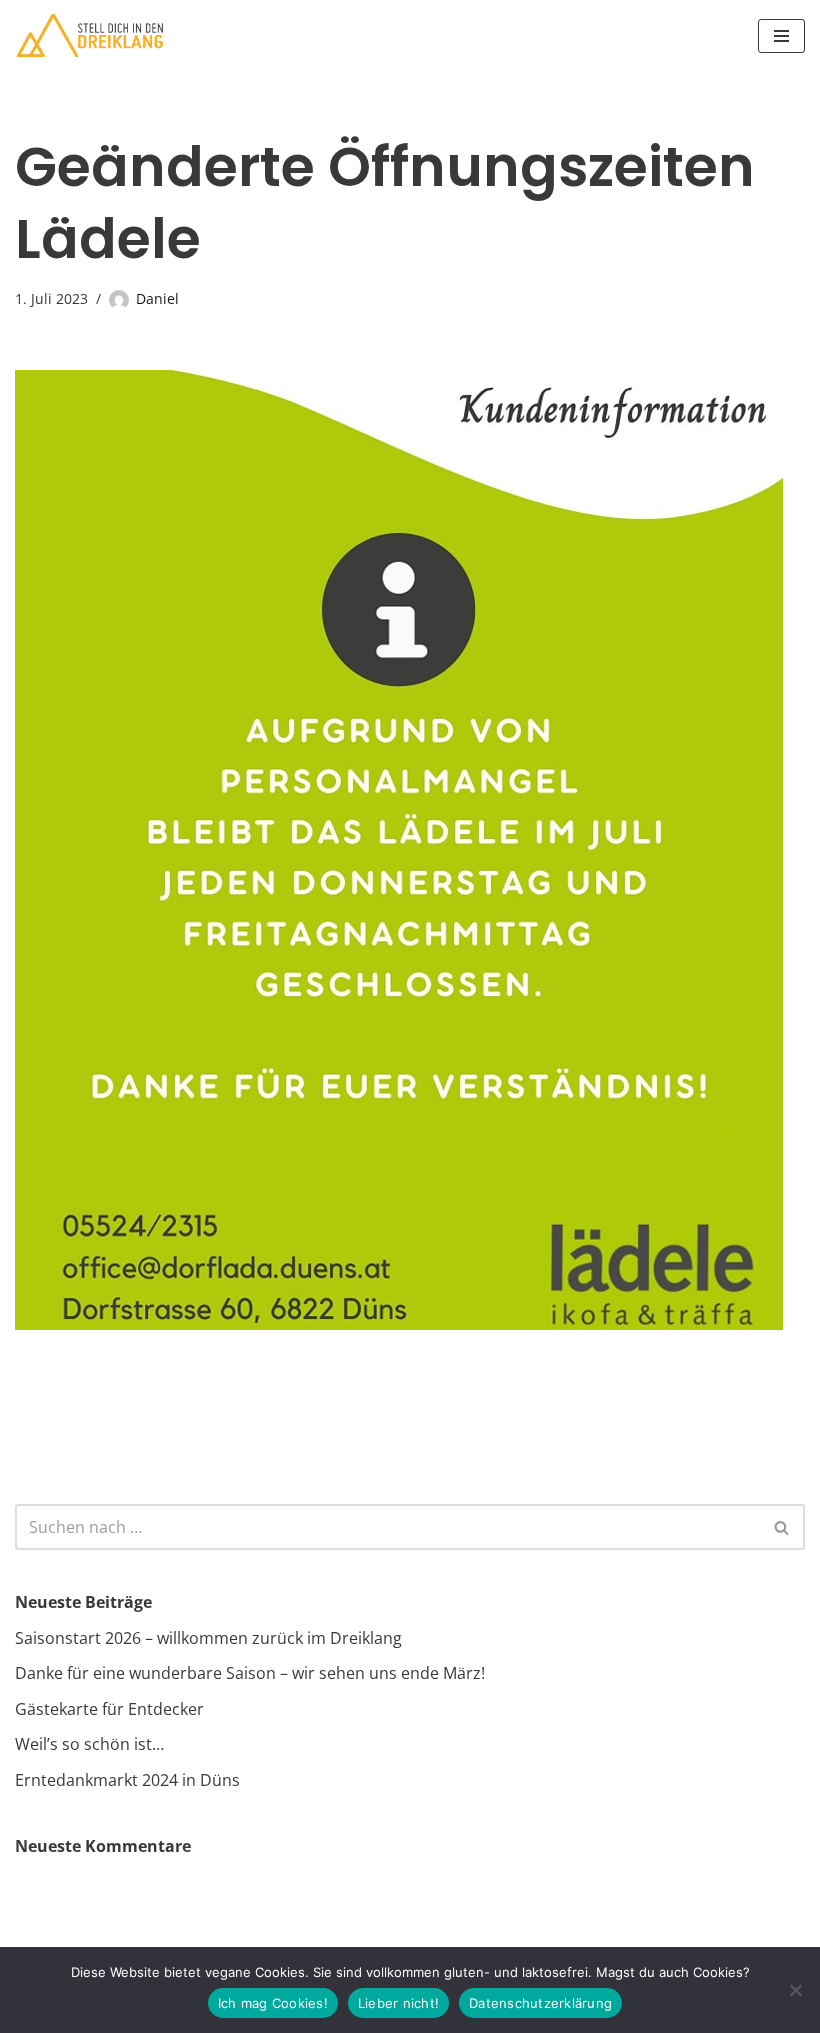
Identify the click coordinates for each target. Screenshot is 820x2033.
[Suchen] (782, 1527)
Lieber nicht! (398, 2003)
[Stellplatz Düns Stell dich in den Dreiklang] (90, 35)
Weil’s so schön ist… (89, 1744)
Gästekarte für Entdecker (109, 1709)
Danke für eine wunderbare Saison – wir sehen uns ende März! (250, 1673)
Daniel (157, 298)
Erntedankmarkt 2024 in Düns (127, 1780)
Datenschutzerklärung (540, 2003)
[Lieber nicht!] (795, 1990)
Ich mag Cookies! (273, 2003)
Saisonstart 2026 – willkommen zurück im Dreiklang (208, 1638)
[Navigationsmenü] (781, 36)
